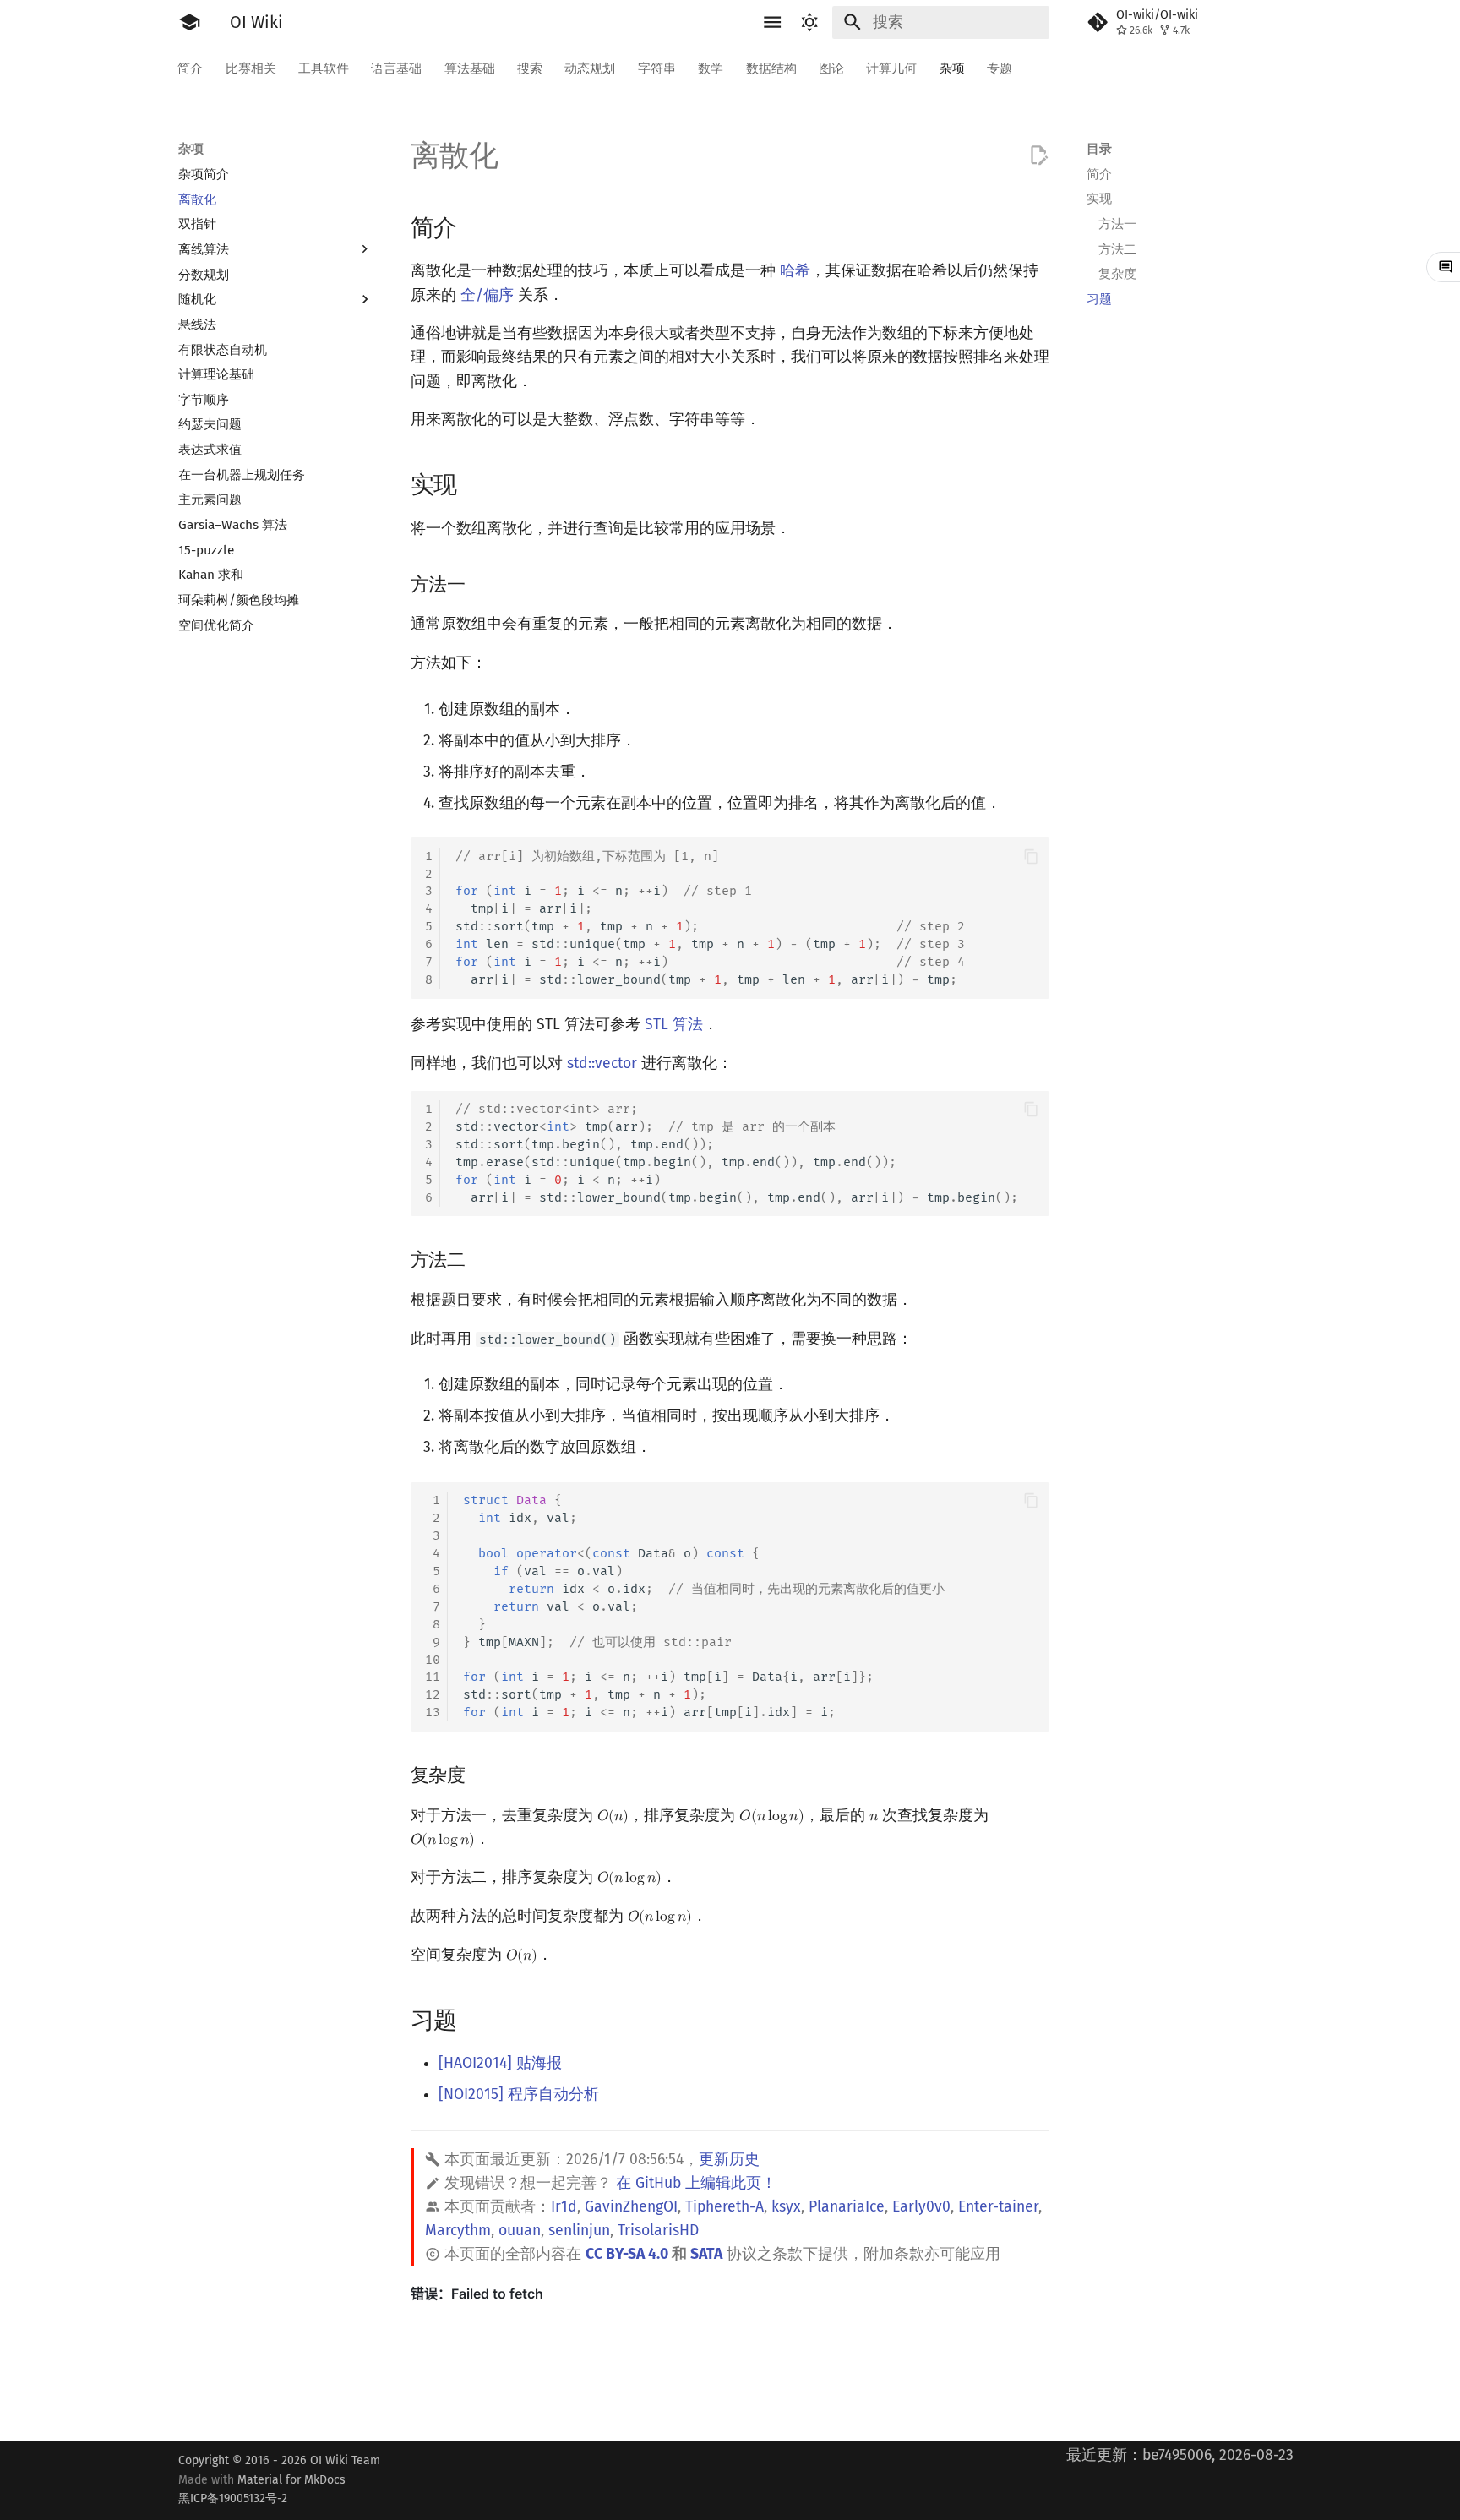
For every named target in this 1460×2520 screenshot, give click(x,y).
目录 (1099, 149)
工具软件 (324, 68)
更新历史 (729, 2160)
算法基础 (470, 68)
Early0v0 (921, 2207)
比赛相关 (251, 68)
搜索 (530, 68)
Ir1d (564, 2207)
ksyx (786, 2207)
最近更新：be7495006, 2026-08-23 (1180, 2455)
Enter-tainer (998, 2207)
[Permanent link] (474, 227)
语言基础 (397, 68)
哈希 (795, 271)
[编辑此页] (1038, 155)
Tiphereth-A (725, 2207)
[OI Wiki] (189, 22)
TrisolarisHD (658, 2231)
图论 (831, 68)
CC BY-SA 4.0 (627, 2254)
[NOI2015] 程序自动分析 (519, 2095)
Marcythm (458, 2231)
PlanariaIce (847, 2207)
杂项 (952, 68)
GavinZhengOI (631, 2207)
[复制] (1031, 856)
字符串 (657, 68)
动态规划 (591, 68)
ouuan (520, 2231)
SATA (706, 2254)
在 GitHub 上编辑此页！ (696, 2183)
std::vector (602, 1064)
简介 (191, 68)
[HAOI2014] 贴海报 (500, 2063)
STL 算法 (674, 1025)
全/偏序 (487, 295)
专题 (1000, 68)
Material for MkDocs (262, 2490)
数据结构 (771, 68)
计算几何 (892, 68)
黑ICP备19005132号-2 (233, 2498)
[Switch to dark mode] (810, 22)
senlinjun (579, 2231)
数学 (711, 68)
